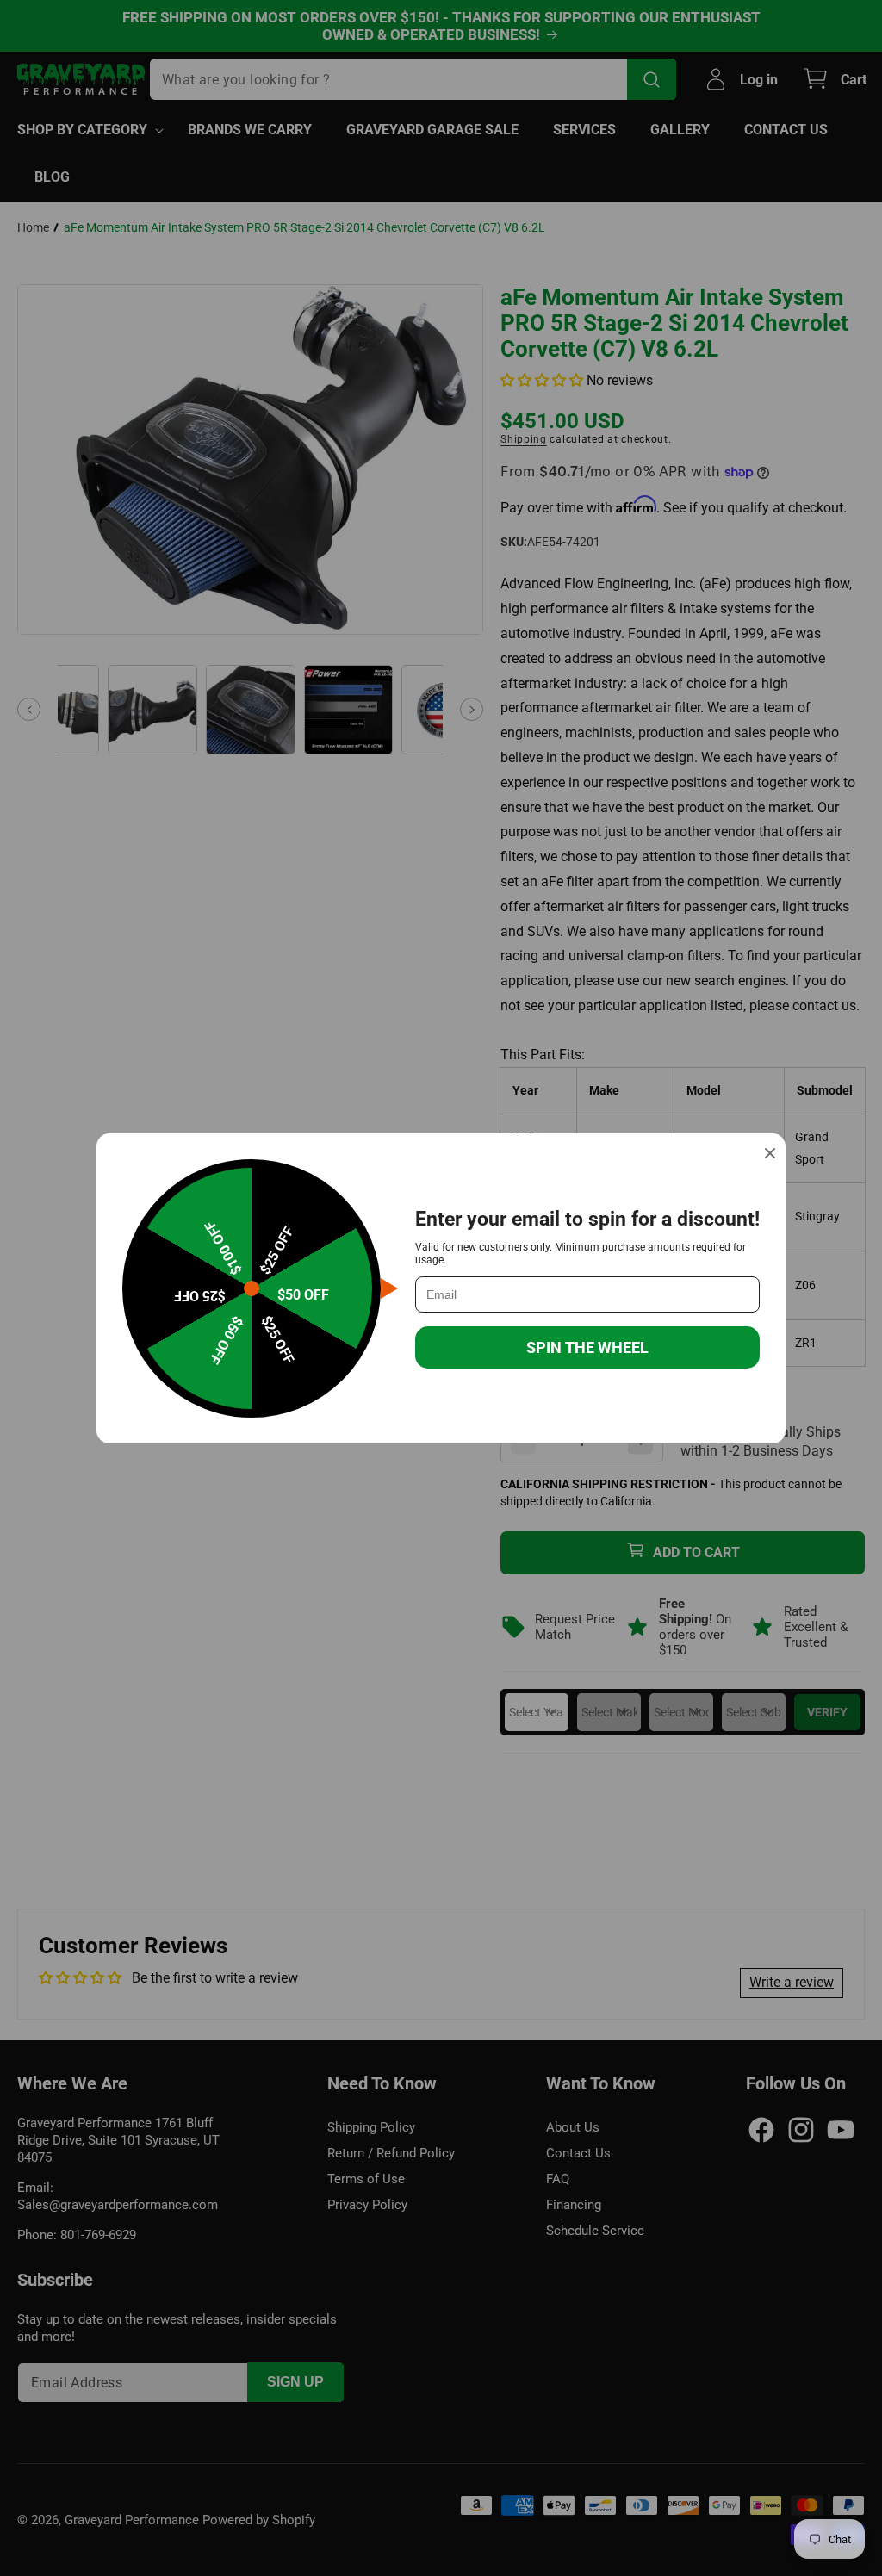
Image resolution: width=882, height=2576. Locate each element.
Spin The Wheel (587, 1347)
